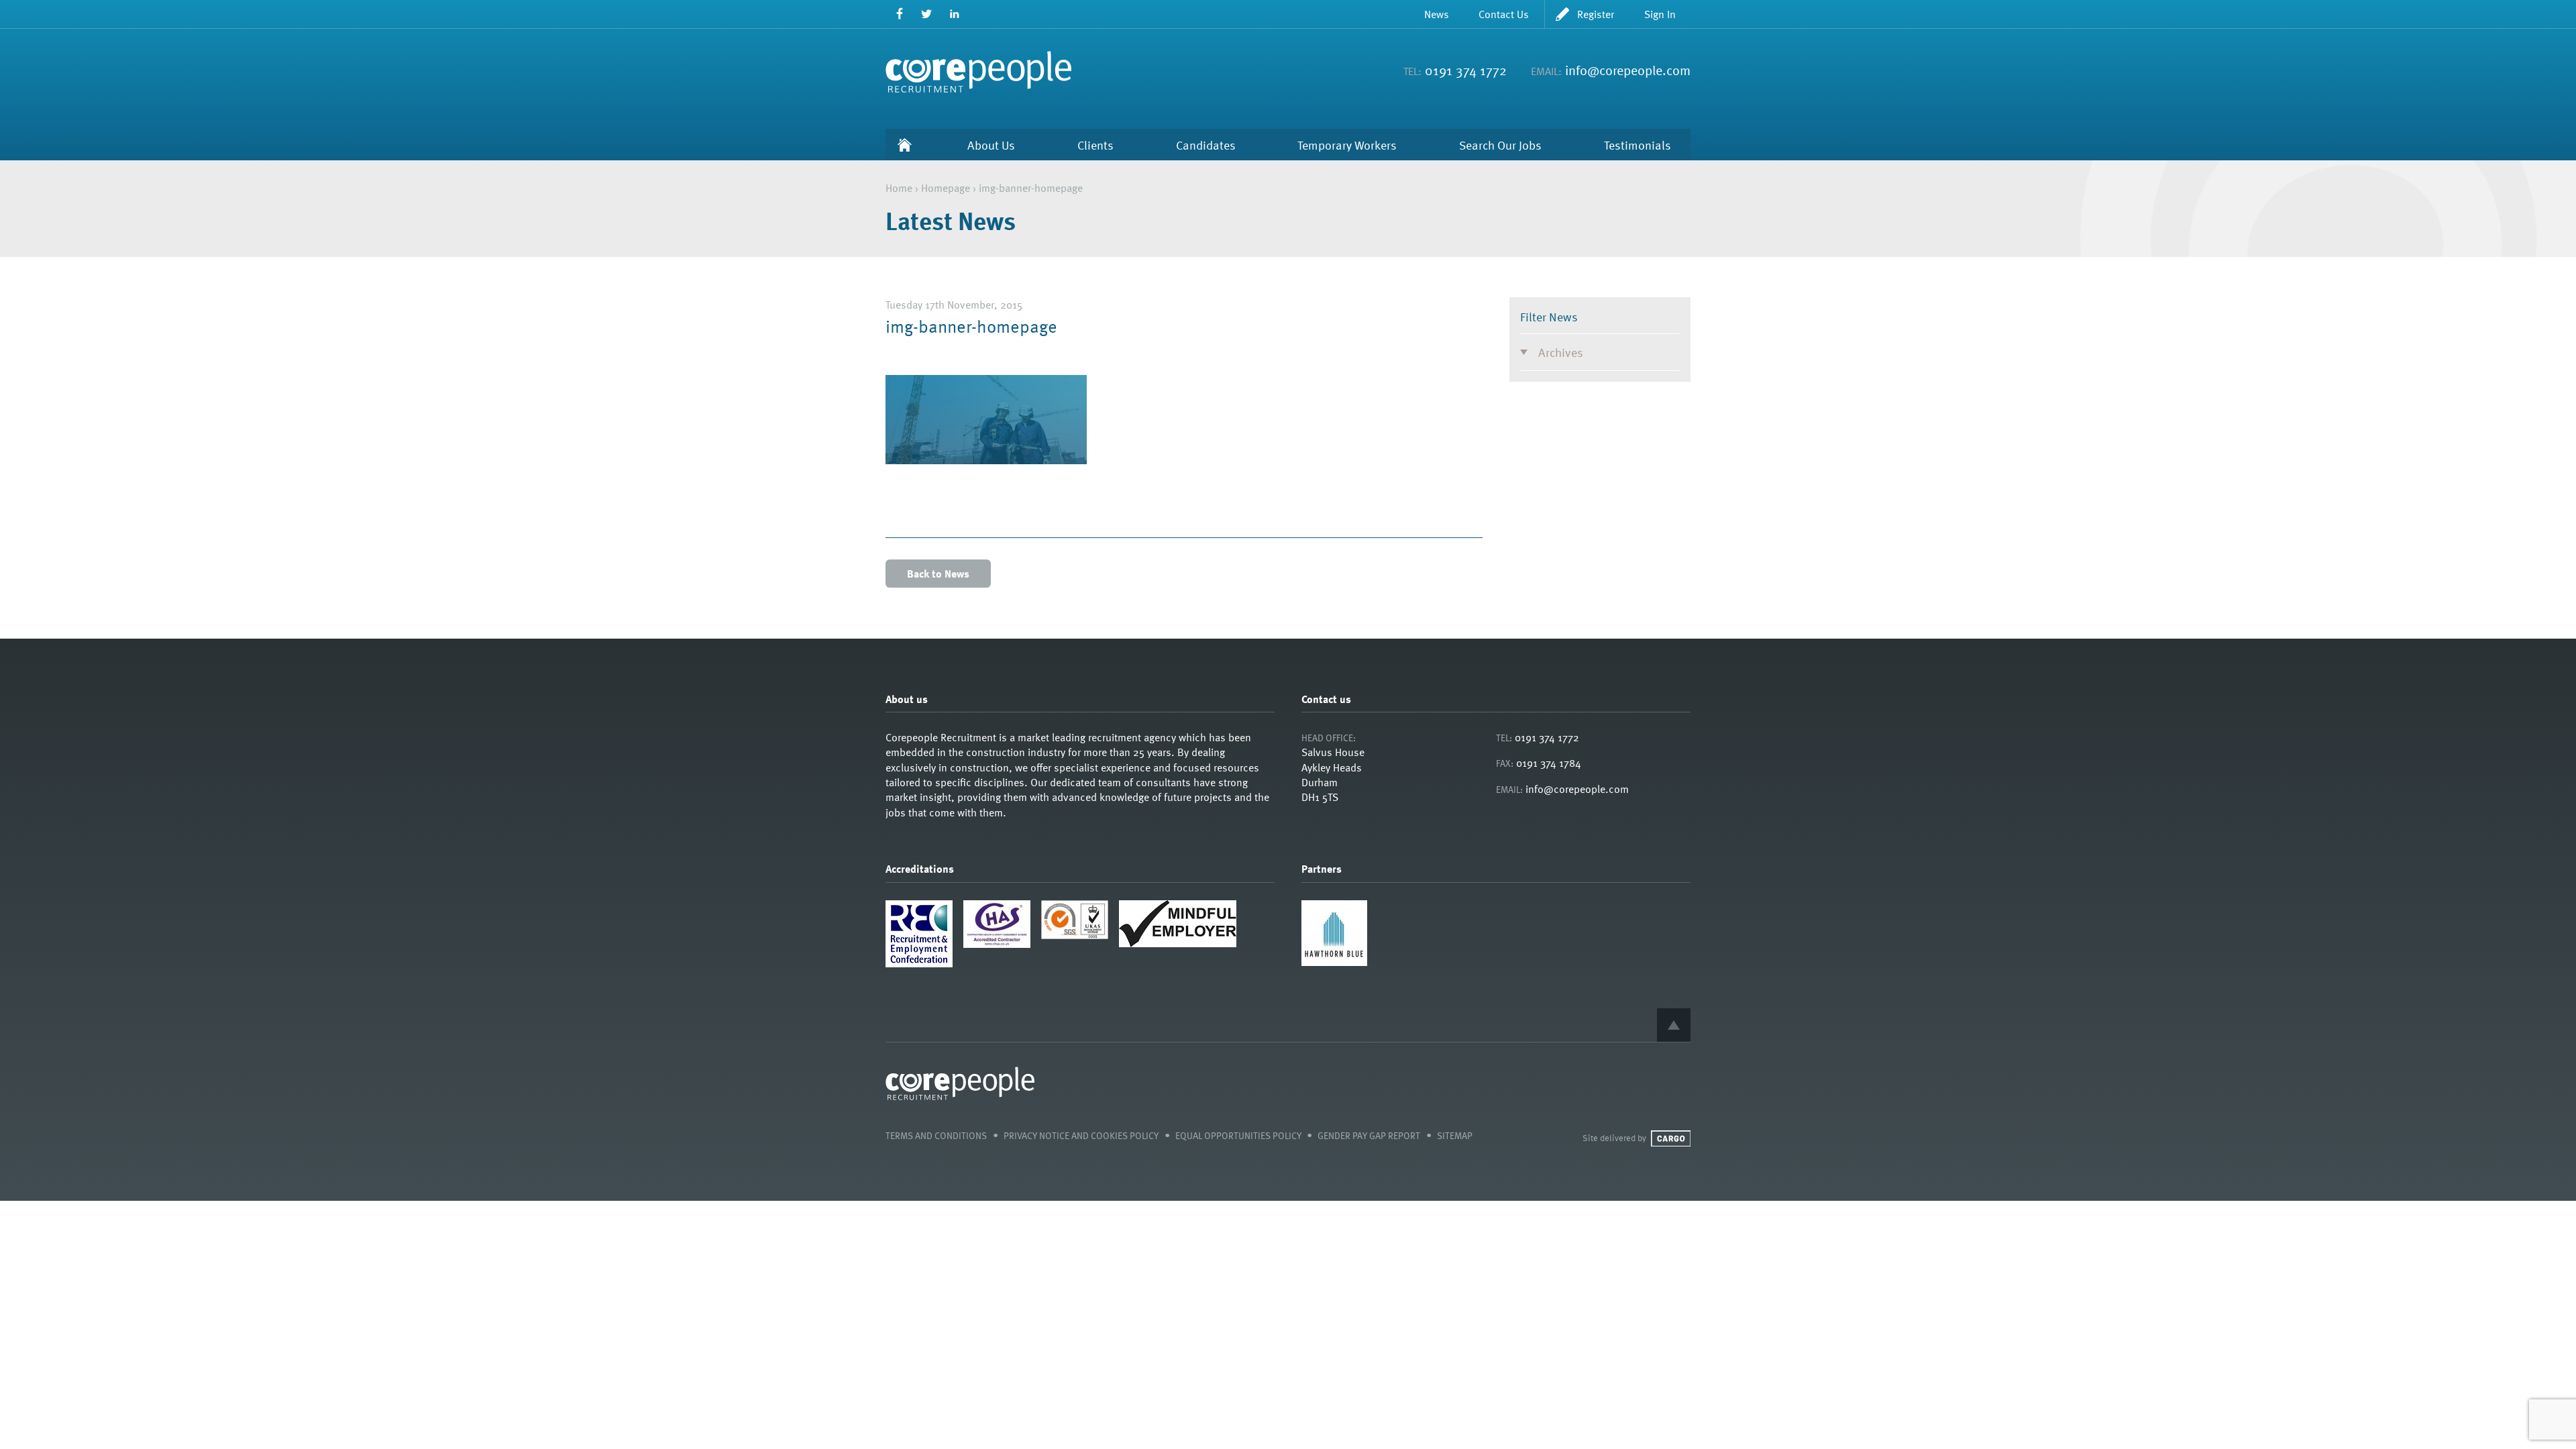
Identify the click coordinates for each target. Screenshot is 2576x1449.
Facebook (899, 14)
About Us (991, 145)
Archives (1561, 352)
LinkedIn (954, 14)
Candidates (1206, 145)
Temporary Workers (1347, 145)
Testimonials (1638, 145)
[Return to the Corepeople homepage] (978, 72)
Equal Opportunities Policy (1238, 1135)
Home (905, 145)
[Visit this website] (1334, 962)
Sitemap (1455, 1135)
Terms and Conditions (936, 1135)
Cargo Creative (1671, 1138)
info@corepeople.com (1628, 70)
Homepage (946, 188)
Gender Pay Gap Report (1369, 1135)
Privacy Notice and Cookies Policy (1081, 1135)
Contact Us (1504, 14)
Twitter (927, 14)
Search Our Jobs (1500, 145)
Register (1596, 14)
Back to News (938, 574)
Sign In (1660, 14)
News (1437, 14)
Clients (1095, 145)
